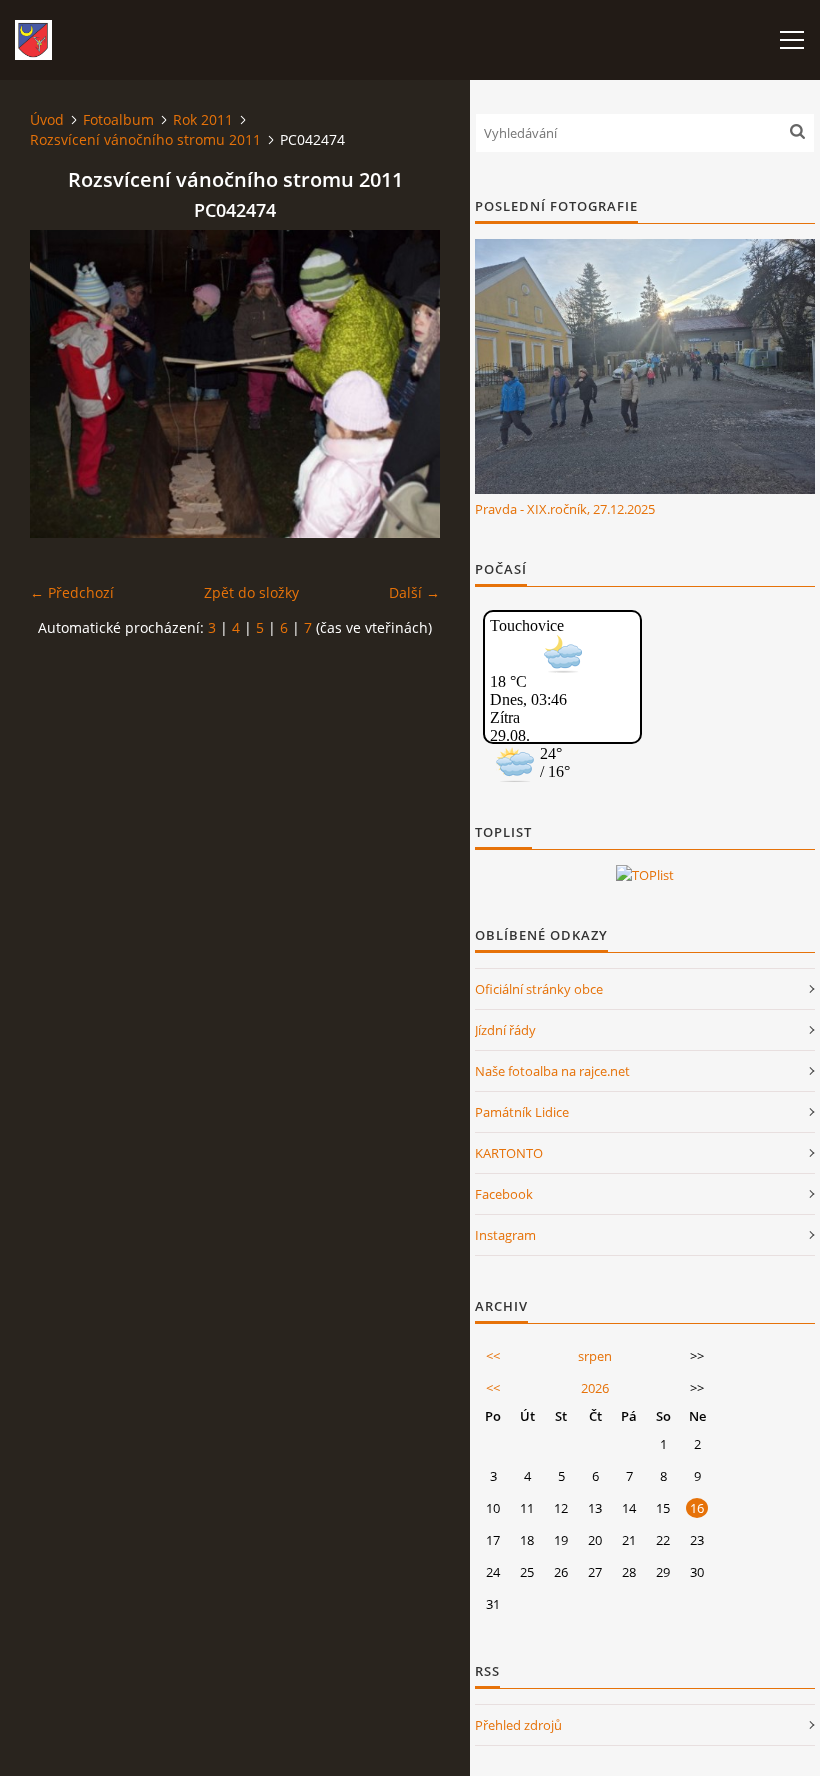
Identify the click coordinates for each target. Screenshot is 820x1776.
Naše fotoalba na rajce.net (552, 1071)
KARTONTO (509, 1153)
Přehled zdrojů (518, 1725)
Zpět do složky (251, 592)
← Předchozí (72, 592)
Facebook (504, 1194)
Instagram (505, 1235)
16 (697, 1508)
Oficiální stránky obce (539, 989)
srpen (595, 1356)
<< (493, 1356)
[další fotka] (407, 384)
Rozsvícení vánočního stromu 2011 (145, 139)
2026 (595, 1388)
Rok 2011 (203, 119)
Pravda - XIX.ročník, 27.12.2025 (565, 509)
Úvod (47, 119)
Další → (414, 592)
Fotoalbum (118, 119)
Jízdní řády (505, 1030)
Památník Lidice (522, 1112)
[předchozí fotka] (62, 384)
